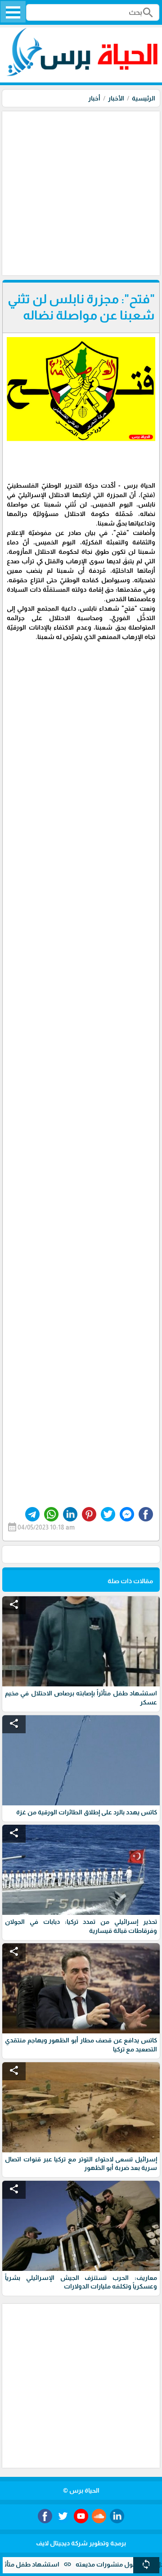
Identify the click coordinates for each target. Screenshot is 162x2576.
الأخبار (116, 98)
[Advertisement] (81, 192)
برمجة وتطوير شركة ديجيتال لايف (81, 2543)
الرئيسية (144, 98)
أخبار (94, 98)
